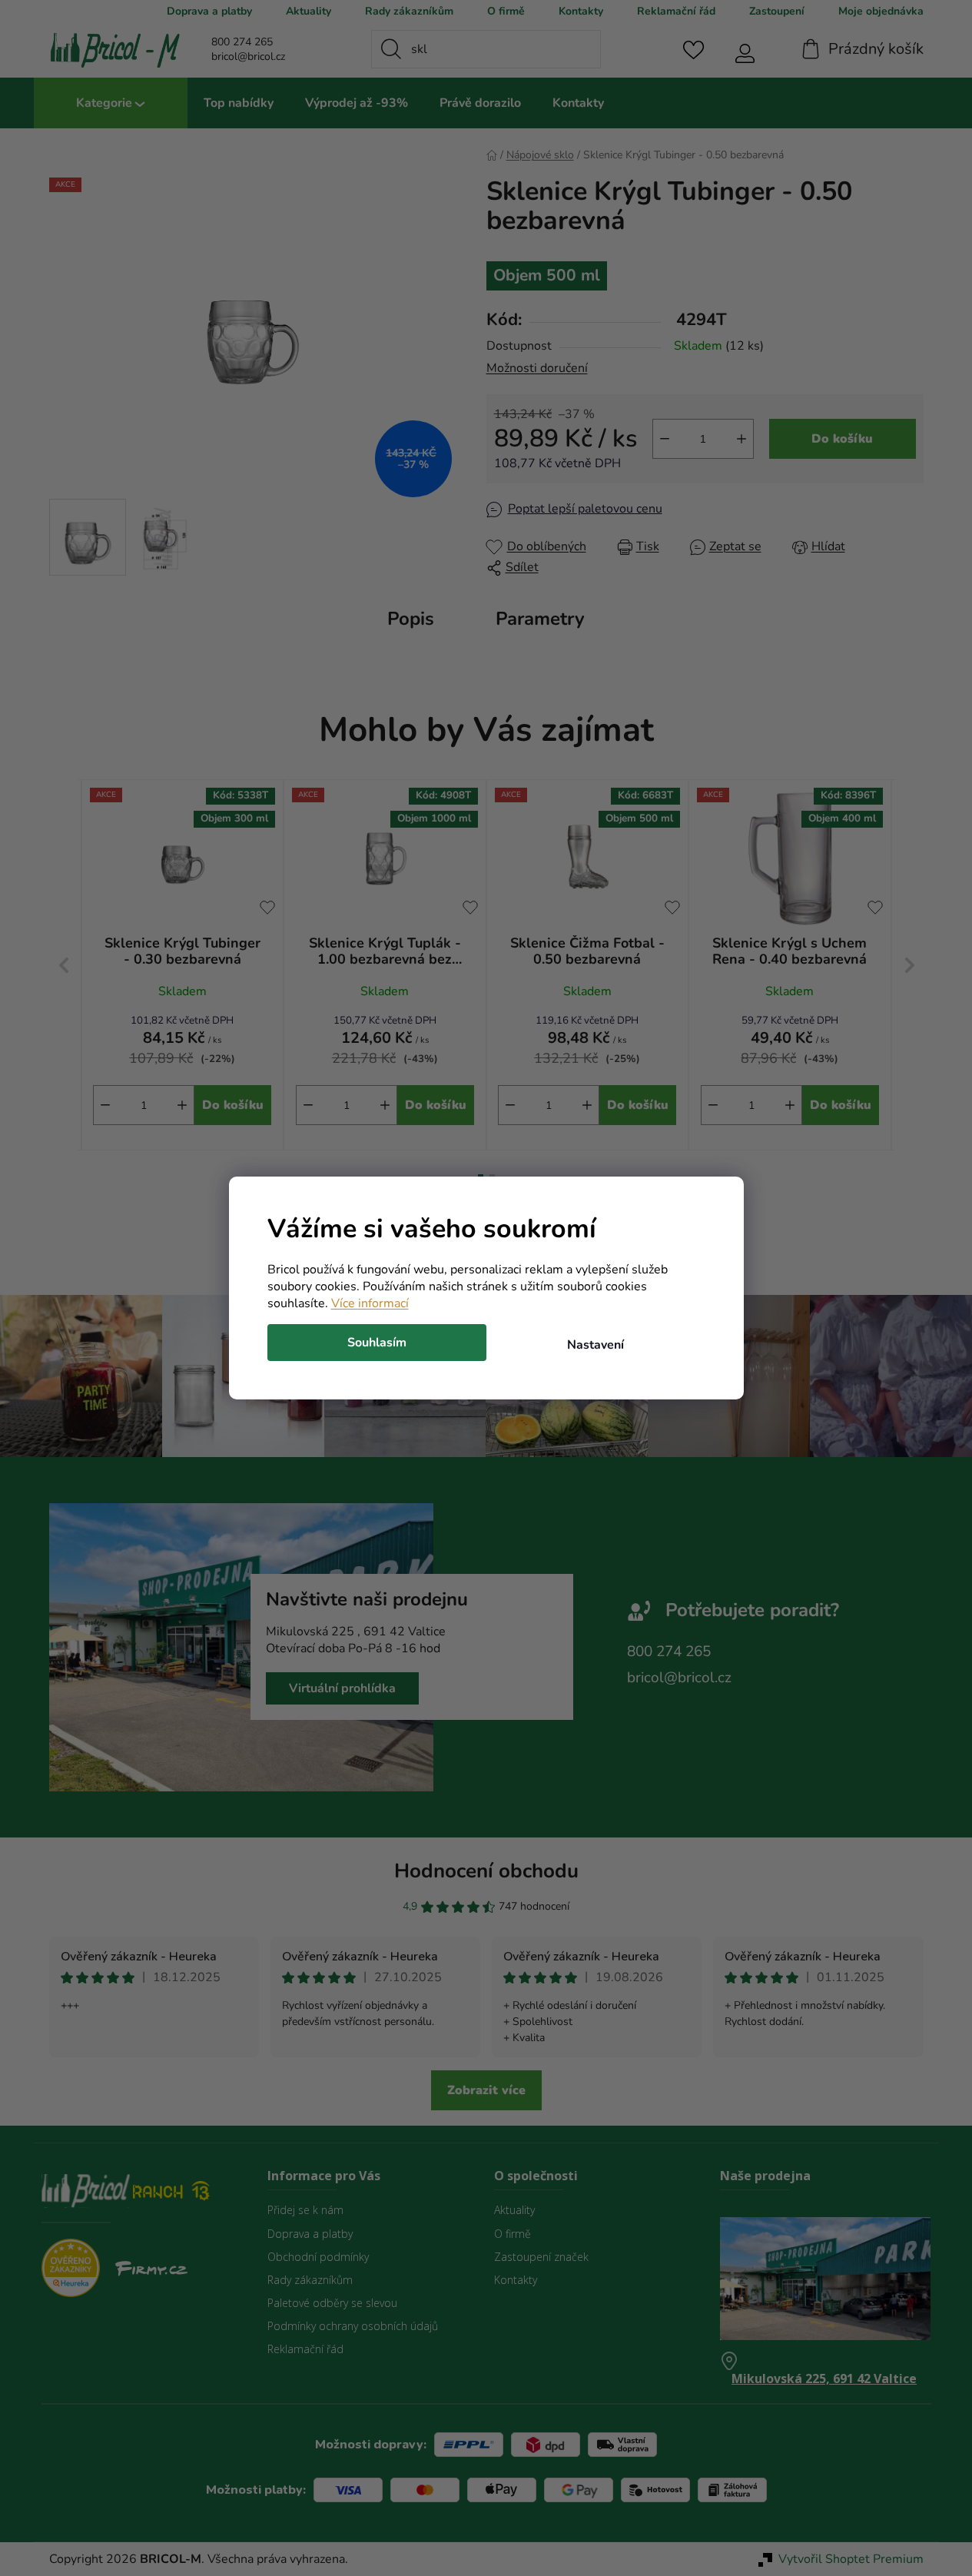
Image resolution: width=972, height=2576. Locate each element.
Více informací (370, 1303)
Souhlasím (377, 1343)
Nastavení (595, 1345)
